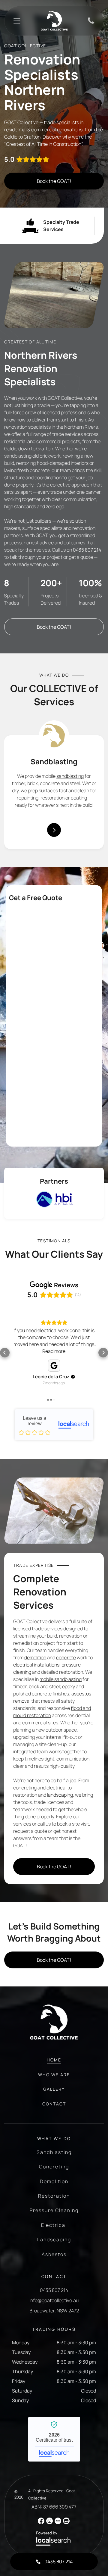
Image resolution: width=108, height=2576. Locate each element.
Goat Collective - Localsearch (54, 1425)
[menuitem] (54, 2063)
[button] (5, 1353)
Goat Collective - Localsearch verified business (54, 2439)
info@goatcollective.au (54, 2300)
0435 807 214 (87, 550)
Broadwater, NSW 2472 (54, 2311)
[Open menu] (17, 21)
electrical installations (36, 1665)
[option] (54, 1199)
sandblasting (70, 776)
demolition (35, 1657)
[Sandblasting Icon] (54, 735)
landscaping (60, 1795)
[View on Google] (54, 1366)
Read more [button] (54, 1351)
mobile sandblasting (61, 1679)
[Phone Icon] (91, 23)
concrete (66, 1657)
